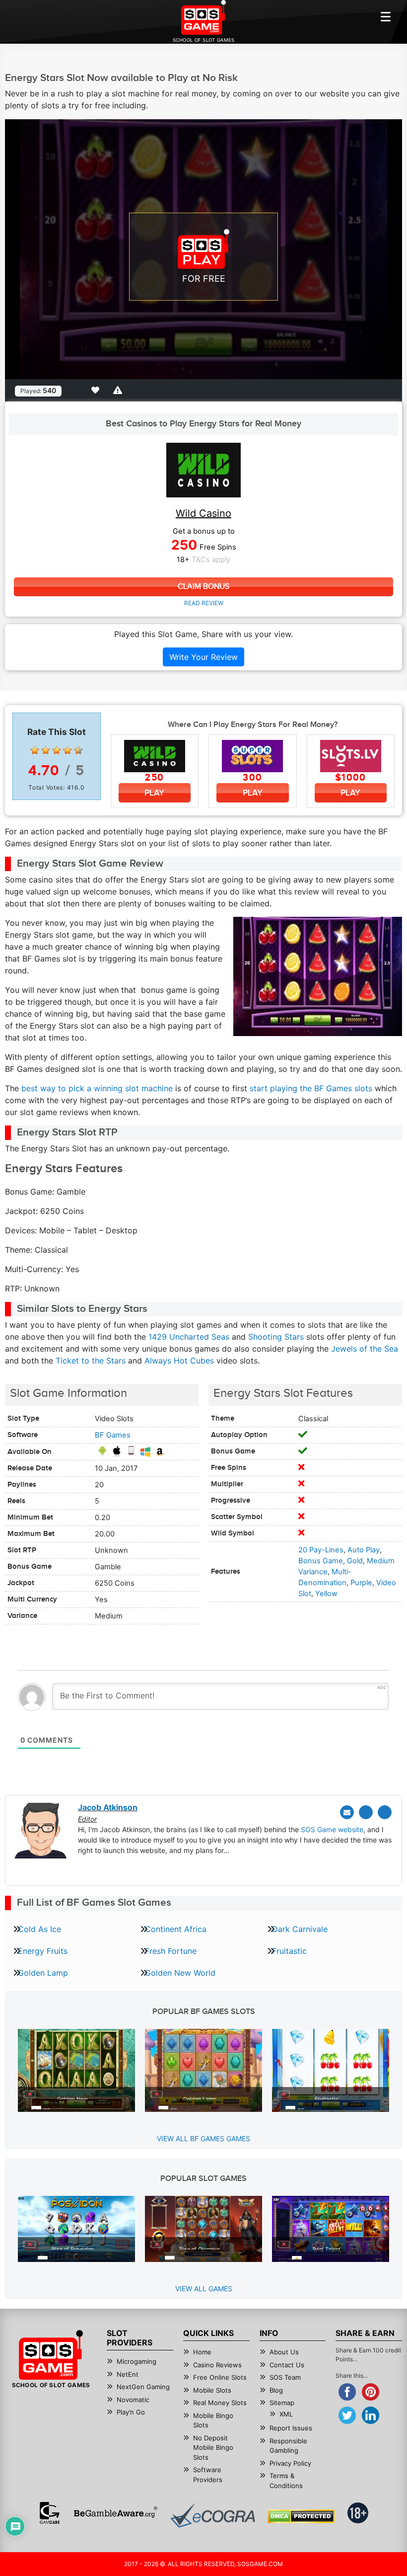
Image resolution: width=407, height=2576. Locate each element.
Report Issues (291, 2428)
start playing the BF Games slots (311, 1088)
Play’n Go (131, 2412)
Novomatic (133, 2400)
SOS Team (285, 2377)
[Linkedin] (385, 1812)
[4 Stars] (68, 750)
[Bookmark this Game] (97, 390)
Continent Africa (176, 1929)
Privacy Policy (290, 2463)
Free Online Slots (220, 2377)
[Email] (347, 1812)
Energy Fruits (43, 1951)
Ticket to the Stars (91, 1361)
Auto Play (364, 1550)
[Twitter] (366, 1812)
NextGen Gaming (143, 2387)
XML (286, 2414)
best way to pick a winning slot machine (97, 1088)
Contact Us (287, 2365)
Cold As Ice (39, 1929)
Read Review (204, 603)
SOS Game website (332, 1829)
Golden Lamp (43, 1973)
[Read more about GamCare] (50, 2513)
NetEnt (128, 2374)
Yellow (326, 1594)
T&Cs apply (211, 560)
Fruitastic (289, 1951)
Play (154, 793)
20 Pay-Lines (321, 1550)
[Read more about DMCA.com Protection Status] (301, 2516)
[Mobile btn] (386, 16)
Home (202, 2352)
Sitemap (282, 2403)
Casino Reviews (217, 2365)
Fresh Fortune (171, 1951)
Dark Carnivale (300, 1929)
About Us (284, 2352)
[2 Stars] (46, 750)
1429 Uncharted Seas (189, 1337)
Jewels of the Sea (365, 1349)
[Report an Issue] (119, 390)
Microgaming (136, 2361)
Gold (355, 1561)
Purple (361, 1583)
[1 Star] (35, 750)
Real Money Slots (220, 2403)
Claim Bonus (203, 587)
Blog (276, 2390)
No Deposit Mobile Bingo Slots (213, 2448)
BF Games (113, 1435)
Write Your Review (203, 657)
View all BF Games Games (203, 2138)
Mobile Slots (212, 2390)
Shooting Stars (276, 1337)
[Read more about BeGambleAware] (115, 2513)
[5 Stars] (78, 750)
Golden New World (180, 1973)
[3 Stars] (57, 750)
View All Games (204, 2289)
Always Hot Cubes (179, 1361)
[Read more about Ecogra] (213, 2515)
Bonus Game (321, 1561)
